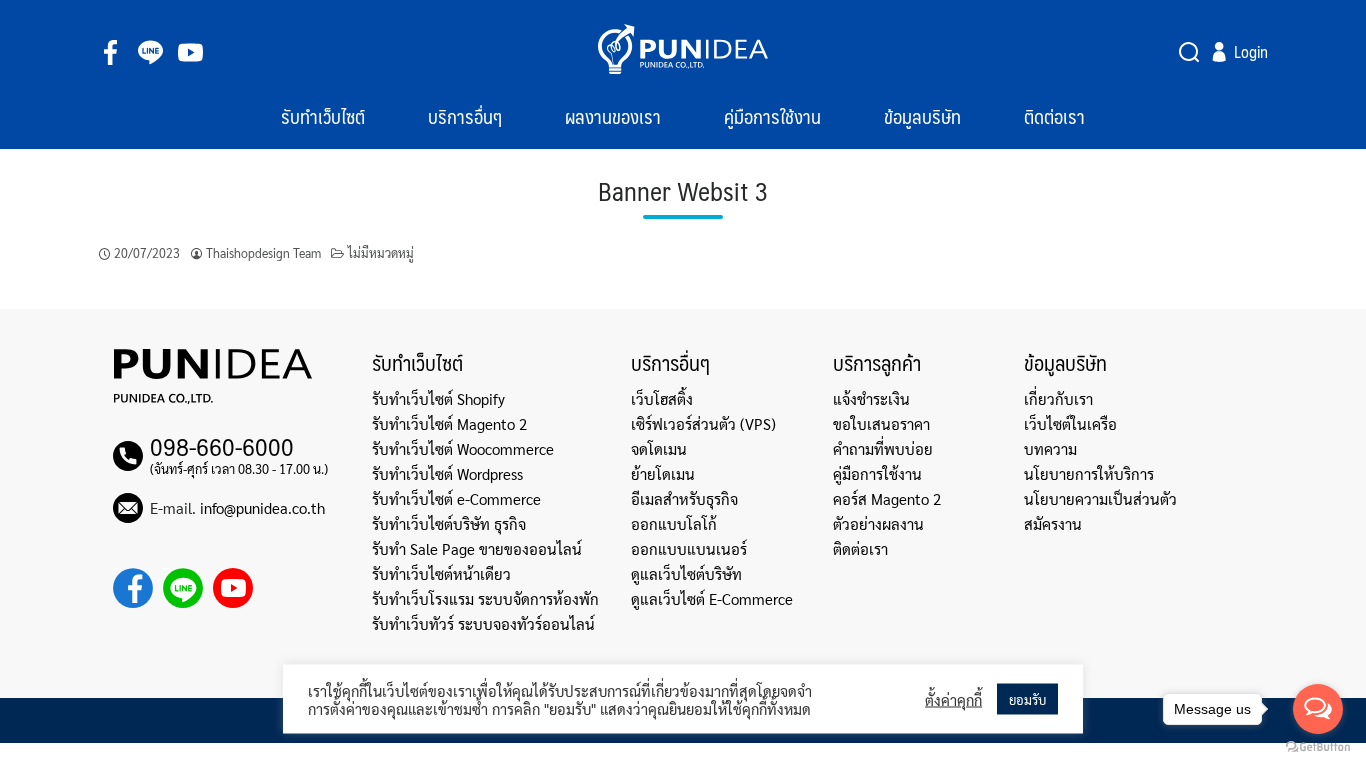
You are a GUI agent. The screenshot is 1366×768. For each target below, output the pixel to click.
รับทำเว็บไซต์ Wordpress (447, 473)
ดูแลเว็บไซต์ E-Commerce (712, 598)
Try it (1191, 52)
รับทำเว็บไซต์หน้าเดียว (441, 573)
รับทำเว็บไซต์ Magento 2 (449, 423)
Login (1251, 52)
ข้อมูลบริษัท (922, 116)
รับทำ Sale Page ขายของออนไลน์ (477, 548)
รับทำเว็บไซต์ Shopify (438, 398)
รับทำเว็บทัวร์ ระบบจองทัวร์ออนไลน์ (483, 623)
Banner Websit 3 (683, 193)
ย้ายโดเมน (663, 473)
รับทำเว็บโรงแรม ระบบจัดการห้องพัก (485, 598)
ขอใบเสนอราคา (881, 423)
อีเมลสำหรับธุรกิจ (684, 498)
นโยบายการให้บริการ (1089, 473)
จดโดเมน (659, 448)
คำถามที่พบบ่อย (883, 448)
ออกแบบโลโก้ (674, 523)
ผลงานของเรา (613, 116)
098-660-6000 (222, 446)
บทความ (1050, 448)
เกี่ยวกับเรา (1058, 398)
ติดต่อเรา (1054, 116)
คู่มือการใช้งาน (772, 116)
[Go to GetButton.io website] (1318, 747)
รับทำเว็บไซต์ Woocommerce (463, 448)
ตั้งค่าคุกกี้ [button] (953, 699)
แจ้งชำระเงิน (871, 398)
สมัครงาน (1053, 523)
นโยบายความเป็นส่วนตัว (1100, 498)
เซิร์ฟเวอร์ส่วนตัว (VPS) (703, 423)
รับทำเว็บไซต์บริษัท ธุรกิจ (449, 523)
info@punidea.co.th (262, 507)
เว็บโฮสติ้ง (662, 398)
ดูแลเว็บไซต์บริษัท (686, 573)
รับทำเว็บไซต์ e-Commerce (456, 498)
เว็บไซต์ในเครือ (1070, 423)
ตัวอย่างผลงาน (878, 523)
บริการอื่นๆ (465, 116)
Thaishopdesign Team (263, 253)
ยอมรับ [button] (1027, 699)
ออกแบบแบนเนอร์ (689, 548)
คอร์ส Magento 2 (887, 498)
